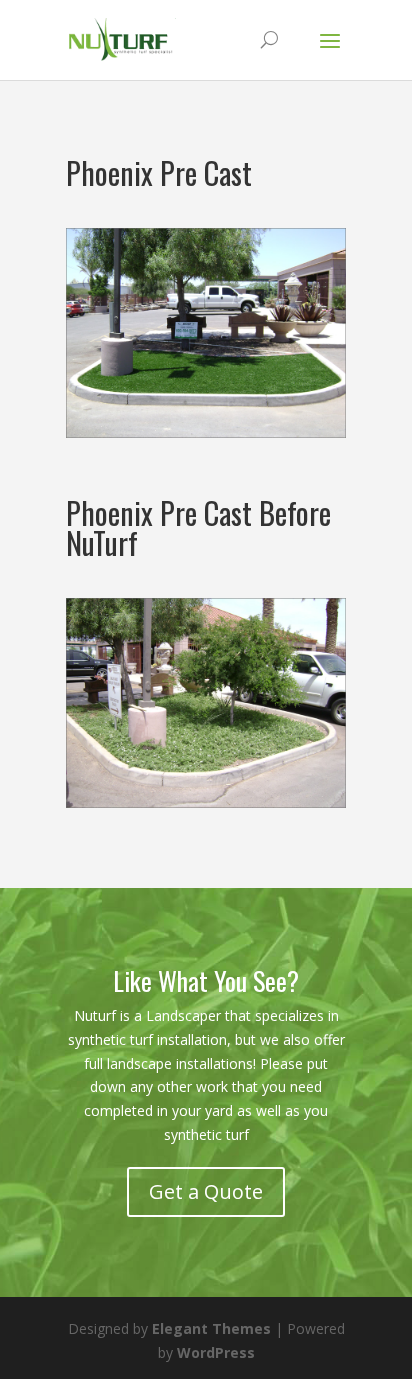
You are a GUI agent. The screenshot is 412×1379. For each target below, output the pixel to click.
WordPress (216, 1352)
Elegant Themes (211, 1328)
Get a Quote (206, 1191)
